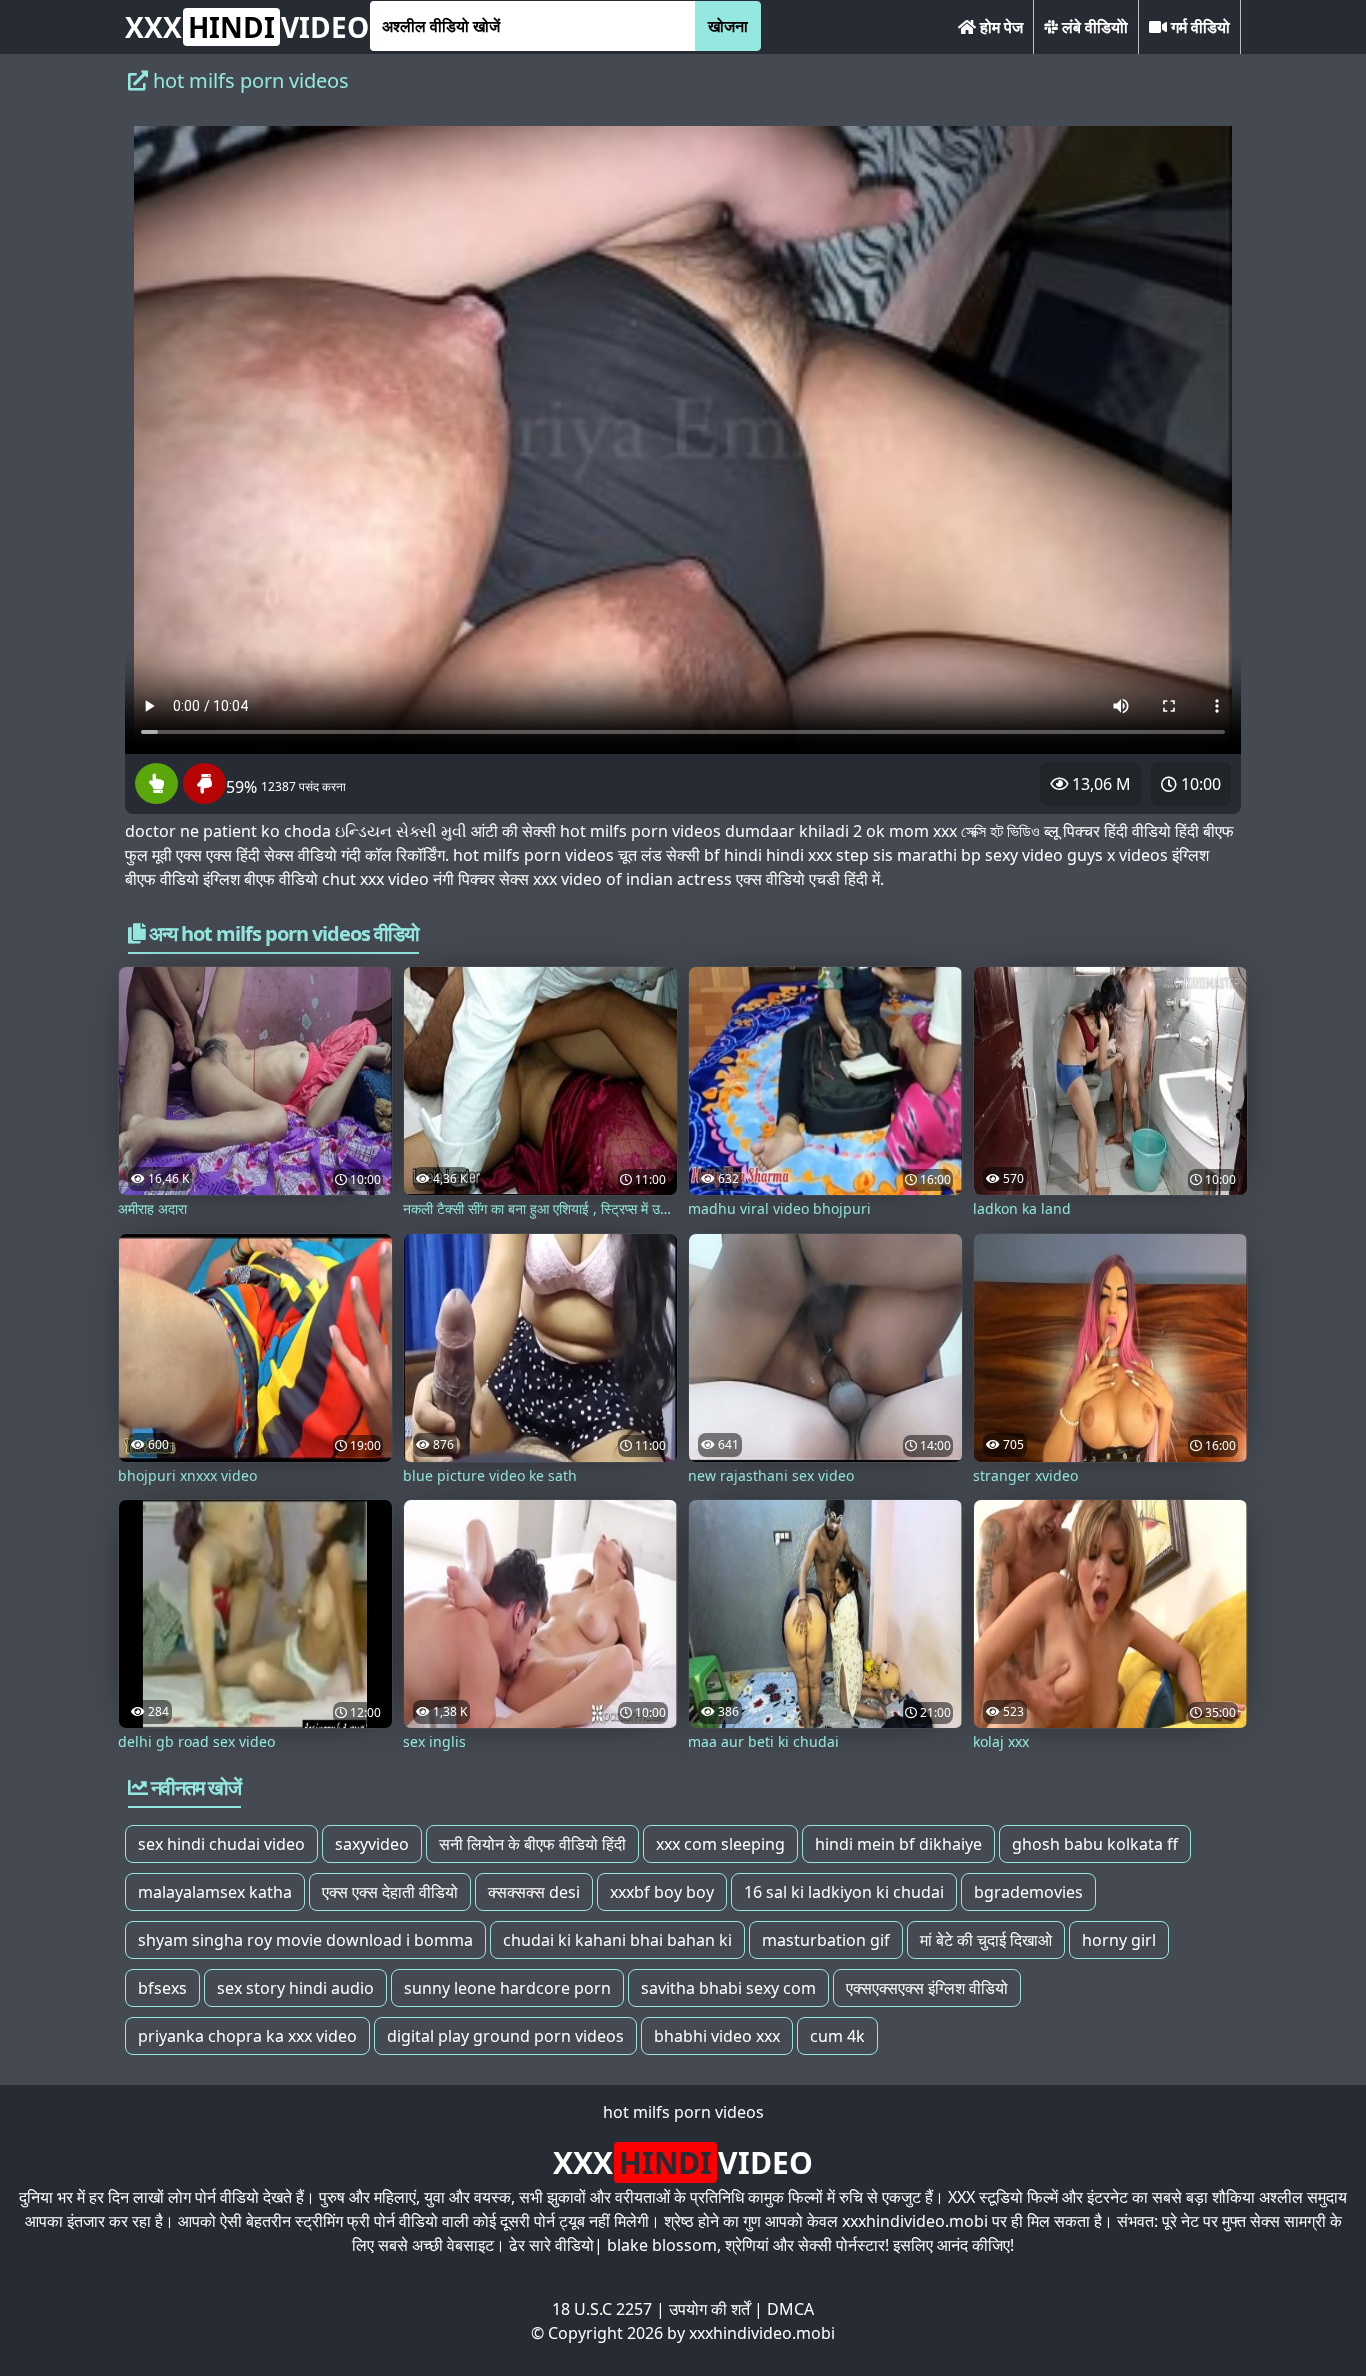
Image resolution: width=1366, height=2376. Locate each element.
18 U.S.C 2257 (602, 2309)
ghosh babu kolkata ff (1095, 1844)
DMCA (790, 2309)
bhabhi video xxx (717, 2036)
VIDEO (247, 27)
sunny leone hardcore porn (507, 1988)
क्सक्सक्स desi (534, 1892)
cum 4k (837, 2036)
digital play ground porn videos (505, 2036)
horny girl (1119, 1940)
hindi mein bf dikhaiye (898, 1844)
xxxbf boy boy (662, 1892)
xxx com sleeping (720, 1844)
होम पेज (999, 27)
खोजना (728, 26)
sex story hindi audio (295, 1988)
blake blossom (662, 2245)
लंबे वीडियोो (1093, 27)
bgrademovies (1028, 1892)
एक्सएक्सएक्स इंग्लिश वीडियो (927, 1988)
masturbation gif (826, 1940)
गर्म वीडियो (1198, 27)
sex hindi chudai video (221, 1844)
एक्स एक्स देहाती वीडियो (390, 1892)
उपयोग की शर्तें (709, 2309)
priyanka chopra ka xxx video (247, 2036)
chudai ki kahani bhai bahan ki (617, 1940)
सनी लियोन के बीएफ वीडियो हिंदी (532, 1844)
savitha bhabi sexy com (728, 1988)
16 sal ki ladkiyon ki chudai (844, 1892)
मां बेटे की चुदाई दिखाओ (986, 1940)
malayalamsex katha (215, 1892)
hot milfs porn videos (683, 2112)
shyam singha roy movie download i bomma (305, 1940)
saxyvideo (372, 1844)
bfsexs (162, 1988)
